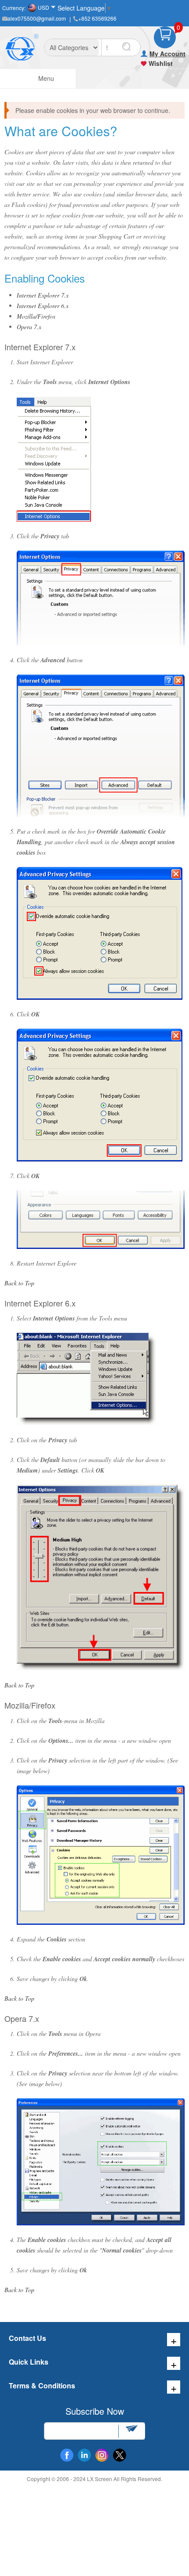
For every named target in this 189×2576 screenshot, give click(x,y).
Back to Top (19, 1283)
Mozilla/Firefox (36, 316)
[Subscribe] (131, 2431)
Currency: (14, 8)
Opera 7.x (29, 327)
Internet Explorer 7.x (43, 295)
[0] (165, 37)
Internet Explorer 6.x (43, 306)
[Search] (126, 47)
